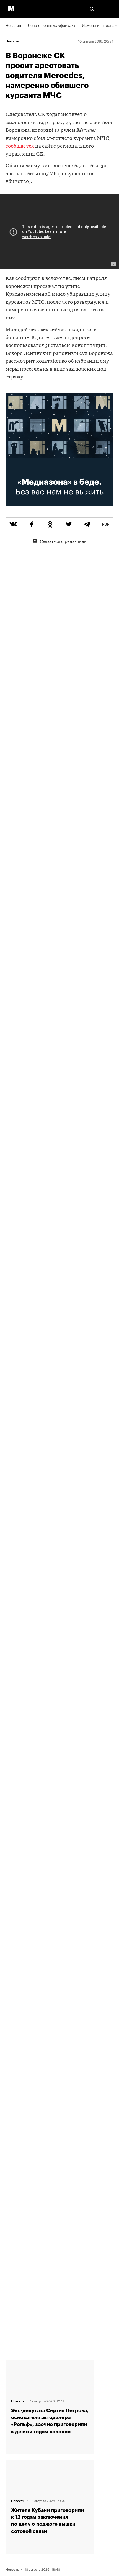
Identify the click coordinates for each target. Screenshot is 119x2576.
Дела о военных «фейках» (51, 25)
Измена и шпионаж (100, 25)
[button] (106, 9)
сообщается (20, 146)
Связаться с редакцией (63, 541)
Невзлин (13, 25)
